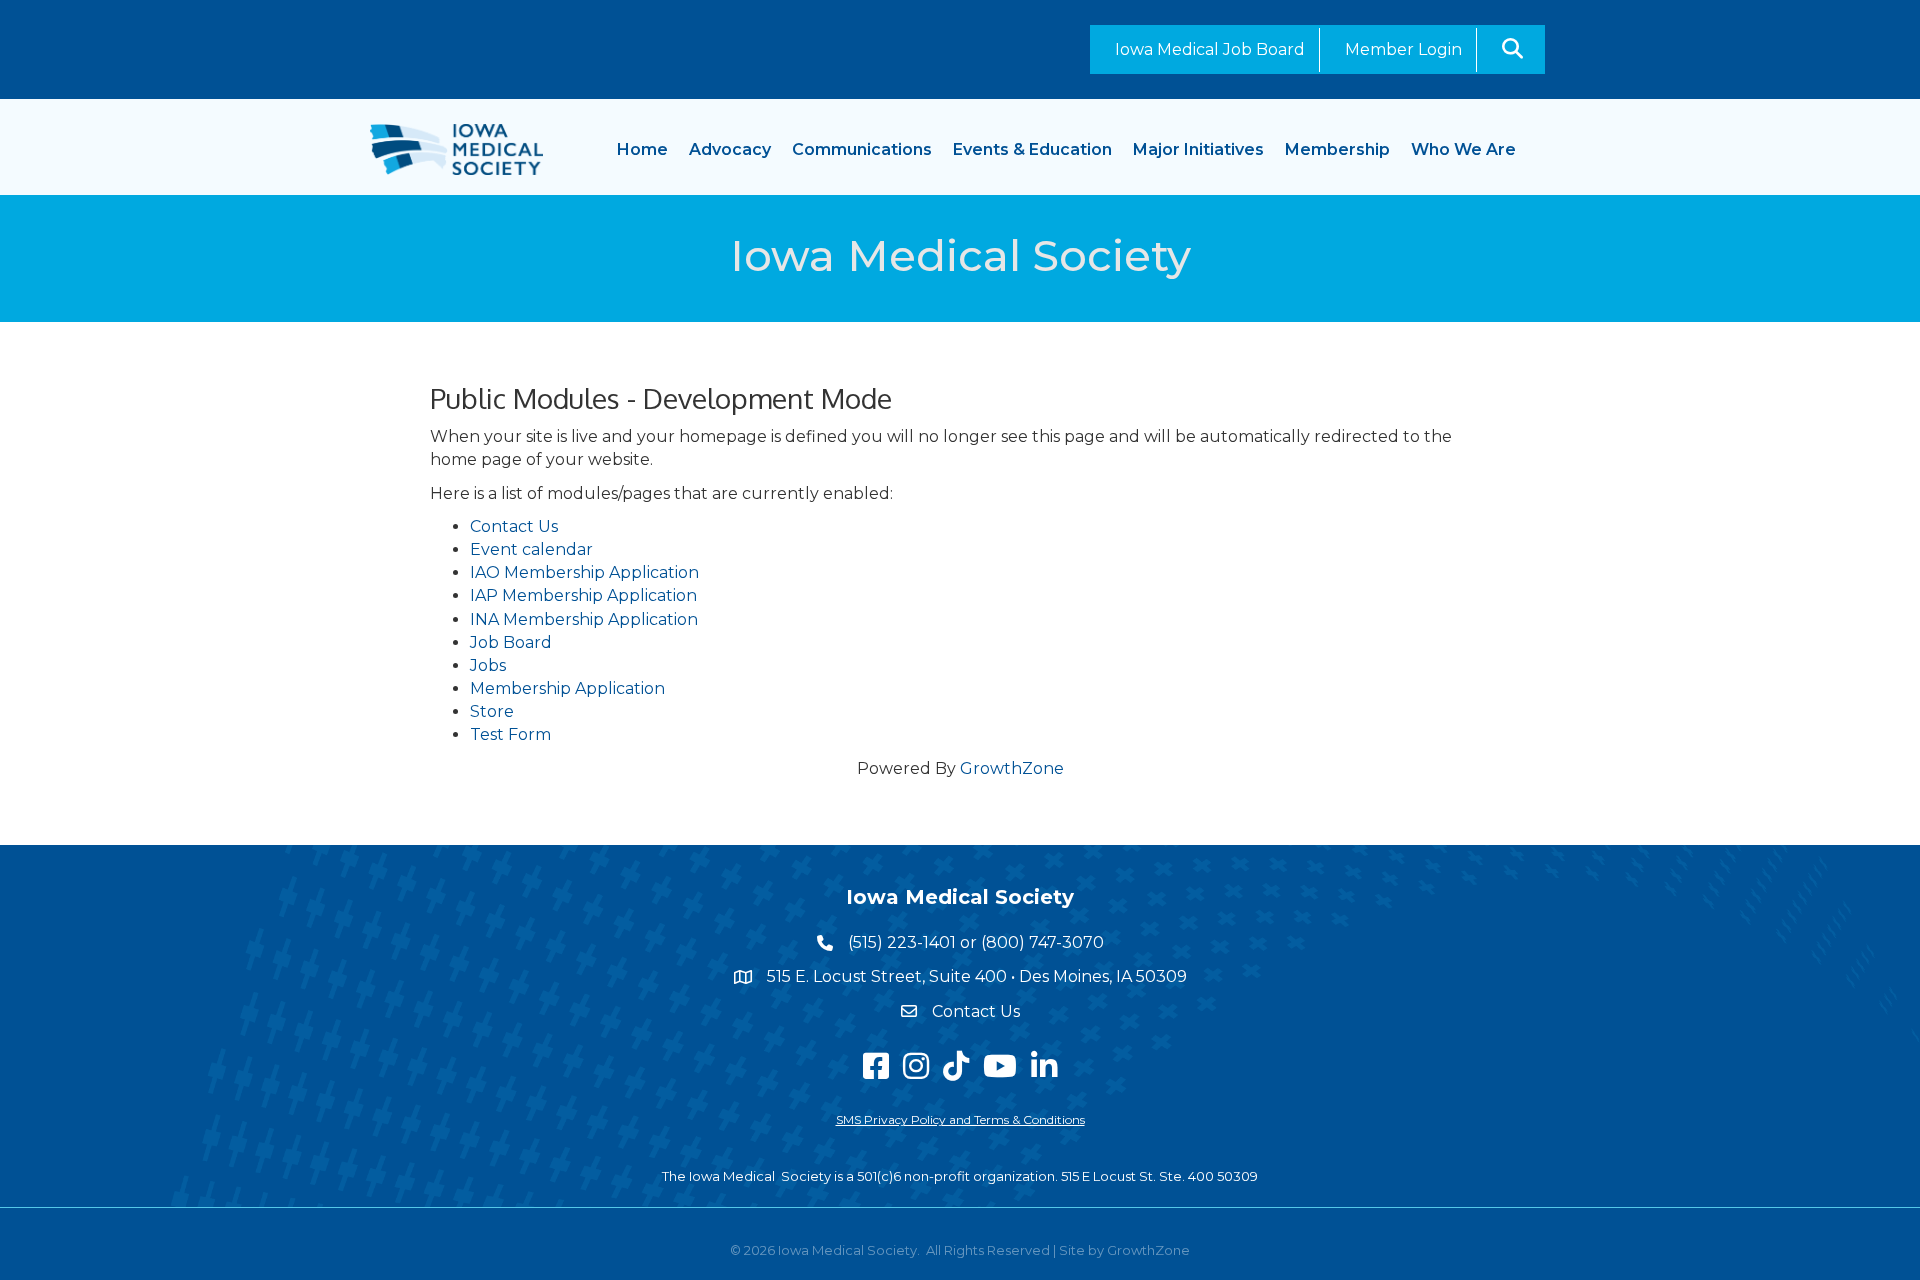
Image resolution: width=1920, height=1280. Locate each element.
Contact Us (514, 526)
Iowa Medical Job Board (1210, 49)
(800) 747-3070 (1042, 942)
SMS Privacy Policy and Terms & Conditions (960, 1119)
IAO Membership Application (584, 572)
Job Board (511, 642)
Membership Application (567, 688)
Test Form (510, 734)
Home (642, 149)
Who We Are (1463, 149)
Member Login (1403, 49)
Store (492, 711)
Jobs (488, 665)
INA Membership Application (584, 619)
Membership (1337, 149)
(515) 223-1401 (902, 942)
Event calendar (531, 549)
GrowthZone (1012, 768)
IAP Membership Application (583, 595)
